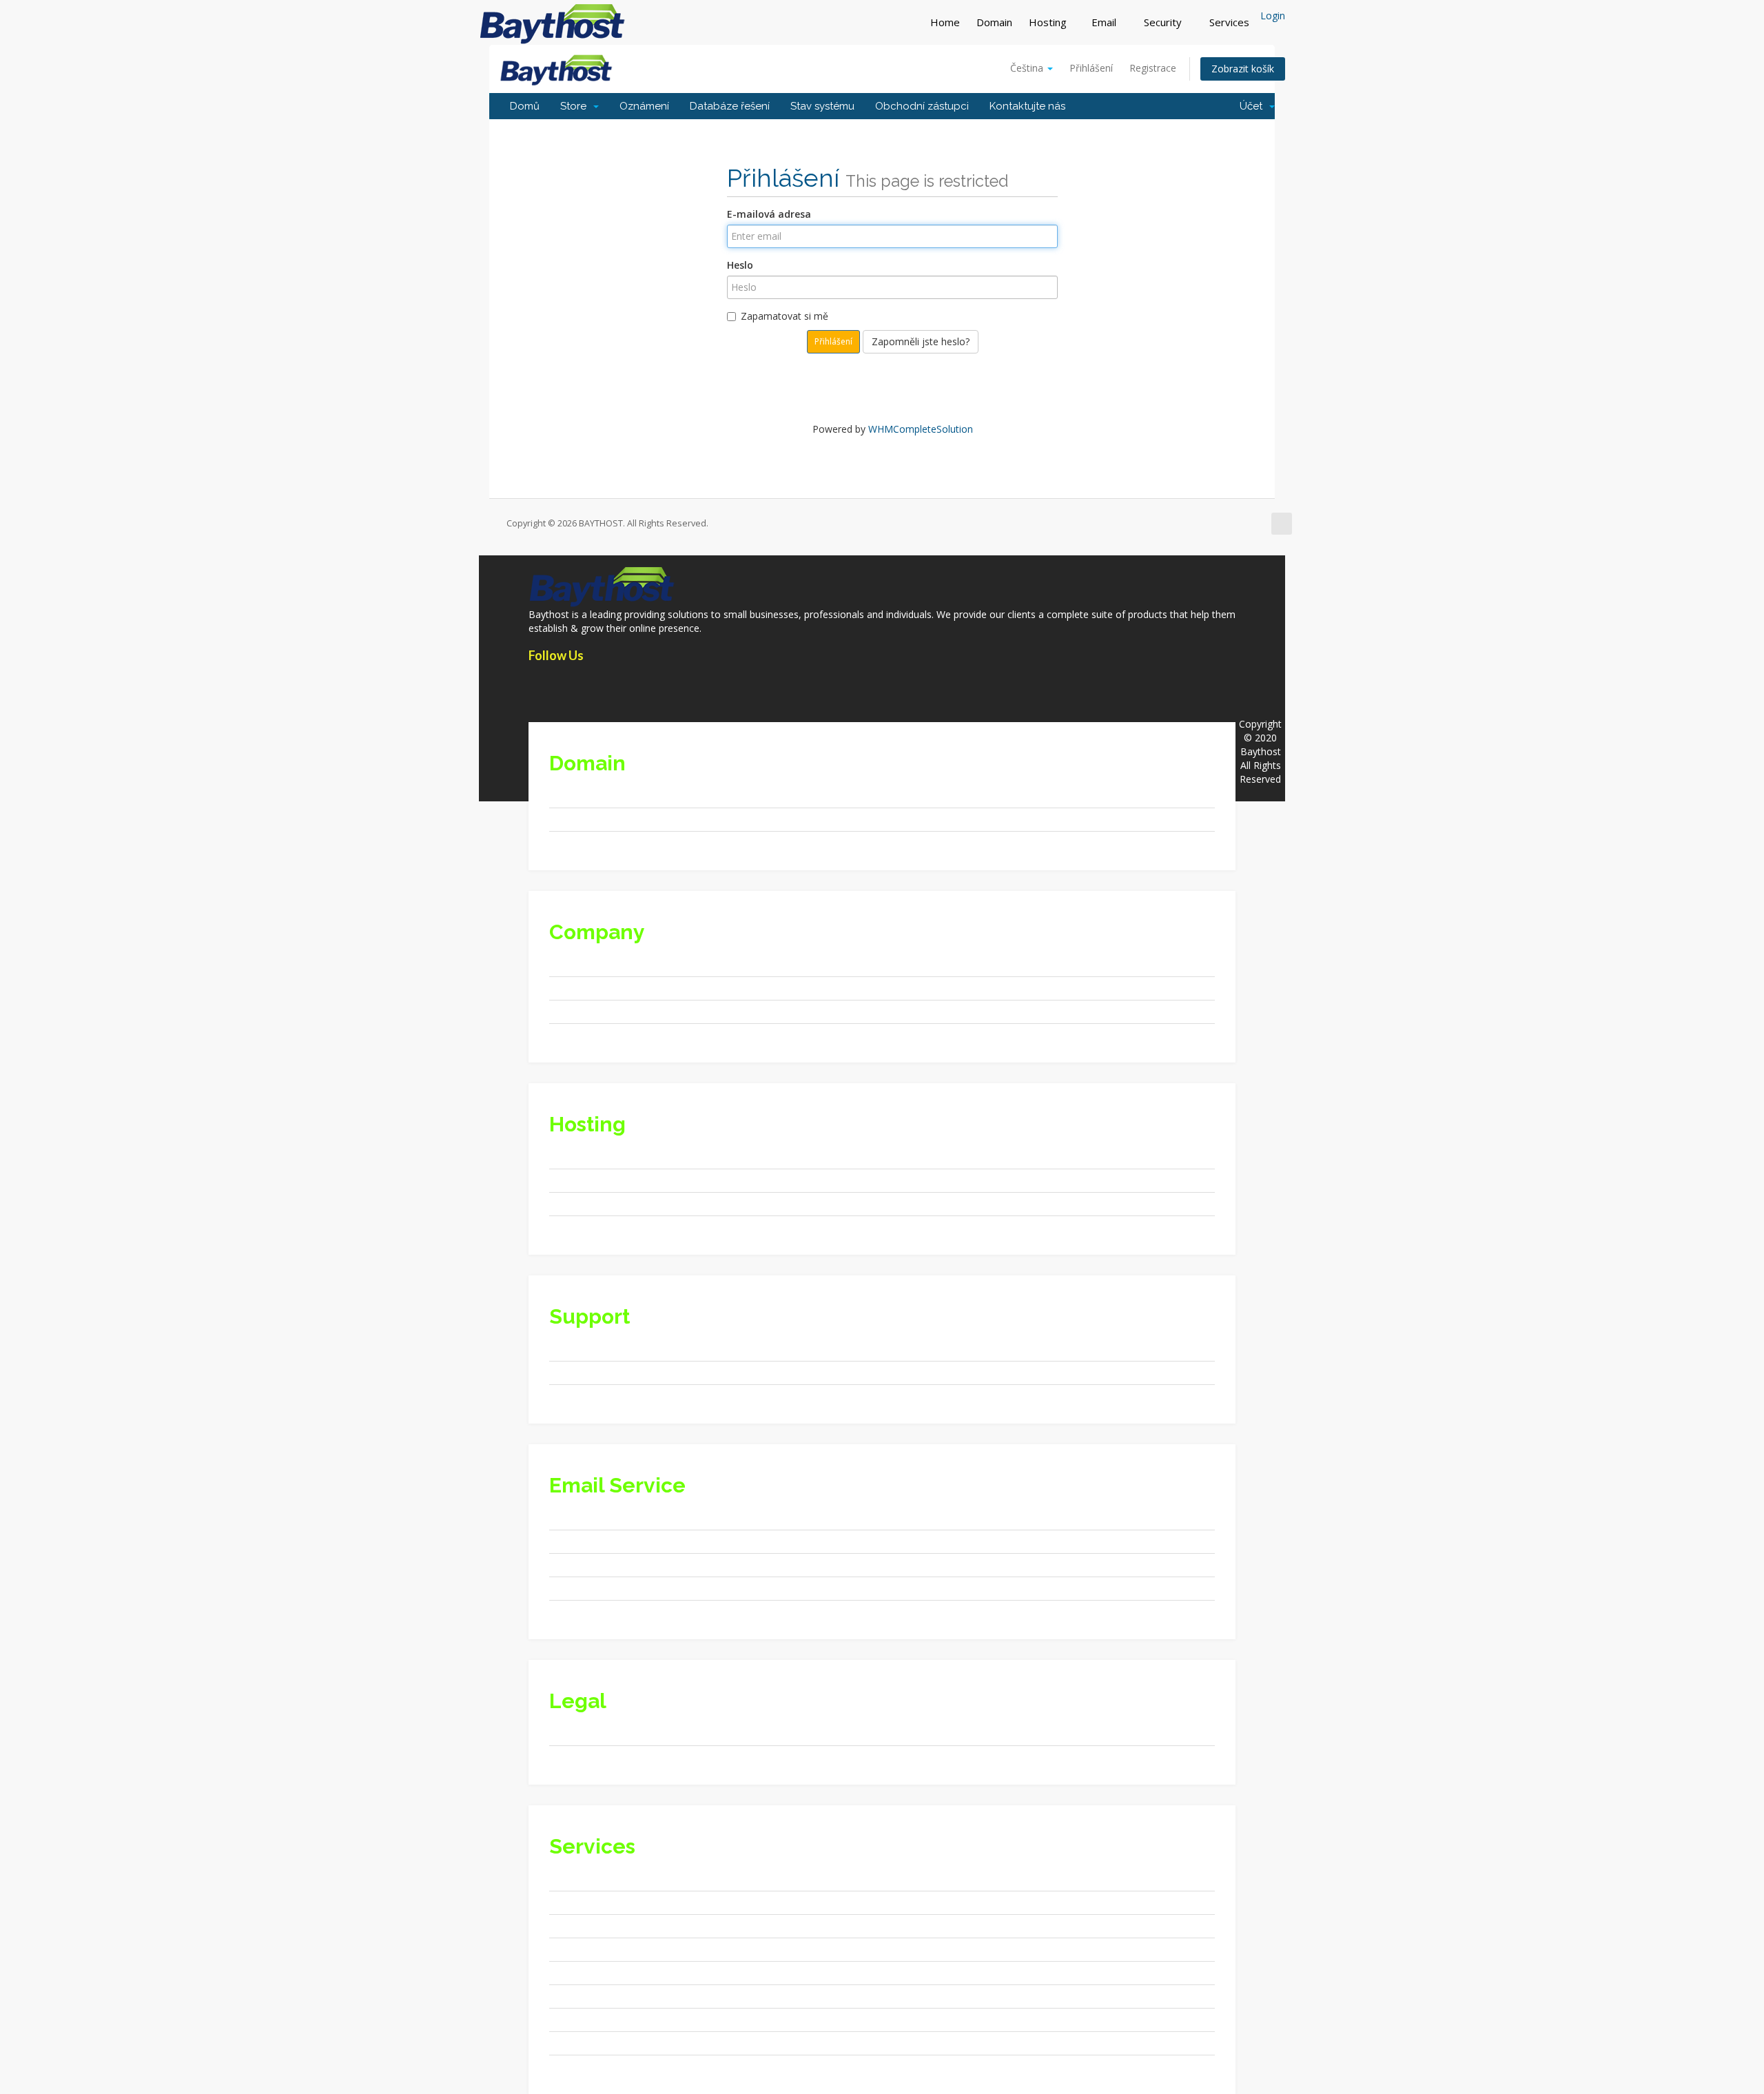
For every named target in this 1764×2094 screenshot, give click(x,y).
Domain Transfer (602, 842)
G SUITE (582, 1518)
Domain (994, 22)
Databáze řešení (730, 106)
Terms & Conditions (608, 1757)
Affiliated (583, 988)
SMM (575, 2019)
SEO (573, 1972)
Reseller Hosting (600, 1180)
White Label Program (611, 1227)
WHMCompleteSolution (921, 429)
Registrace (1153, 68)
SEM (574, 1996)
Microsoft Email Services (618, 1611)
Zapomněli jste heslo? (921, 341)
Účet (1254, 106)
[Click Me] (535, 685)
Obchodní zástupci (922, 106)
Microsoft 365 (595, 1564)
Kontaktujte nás (1027, 106)
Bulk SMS (585, 2066)
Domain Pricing (598, 819)
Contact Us (588, 1349)
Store (576, 106)
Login (1273, 16)
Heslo (740, 265)
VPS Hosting (591, 1203)
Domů (525, 106)
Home (945, 22)
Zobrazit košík (1243, 69)
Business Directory (606, 1949)
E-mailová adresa (769, 214)
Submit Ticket (594, 1396)
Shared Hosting (598, 1157)
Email (1105, 22)
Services (1231, 22)
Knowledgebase (599, 1372)
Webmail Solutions (605, 1588)
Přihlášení (1091, 68)
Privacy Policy (594, 1733)
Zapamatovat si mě (784, 316)
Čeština (1028, 68)
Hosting (1048, 22)
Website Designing (605, 1879)
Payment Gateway (605, 1902)
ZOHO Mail (588, 1541)
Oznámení (644, 106)
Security (1164, 22)
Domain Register (601, 795)
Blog (574, 1035)
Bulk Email (587, 2043)
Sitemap (582, 1011)
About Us (584, 964)
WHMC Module (597, 1926)
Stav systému (822, 106)
